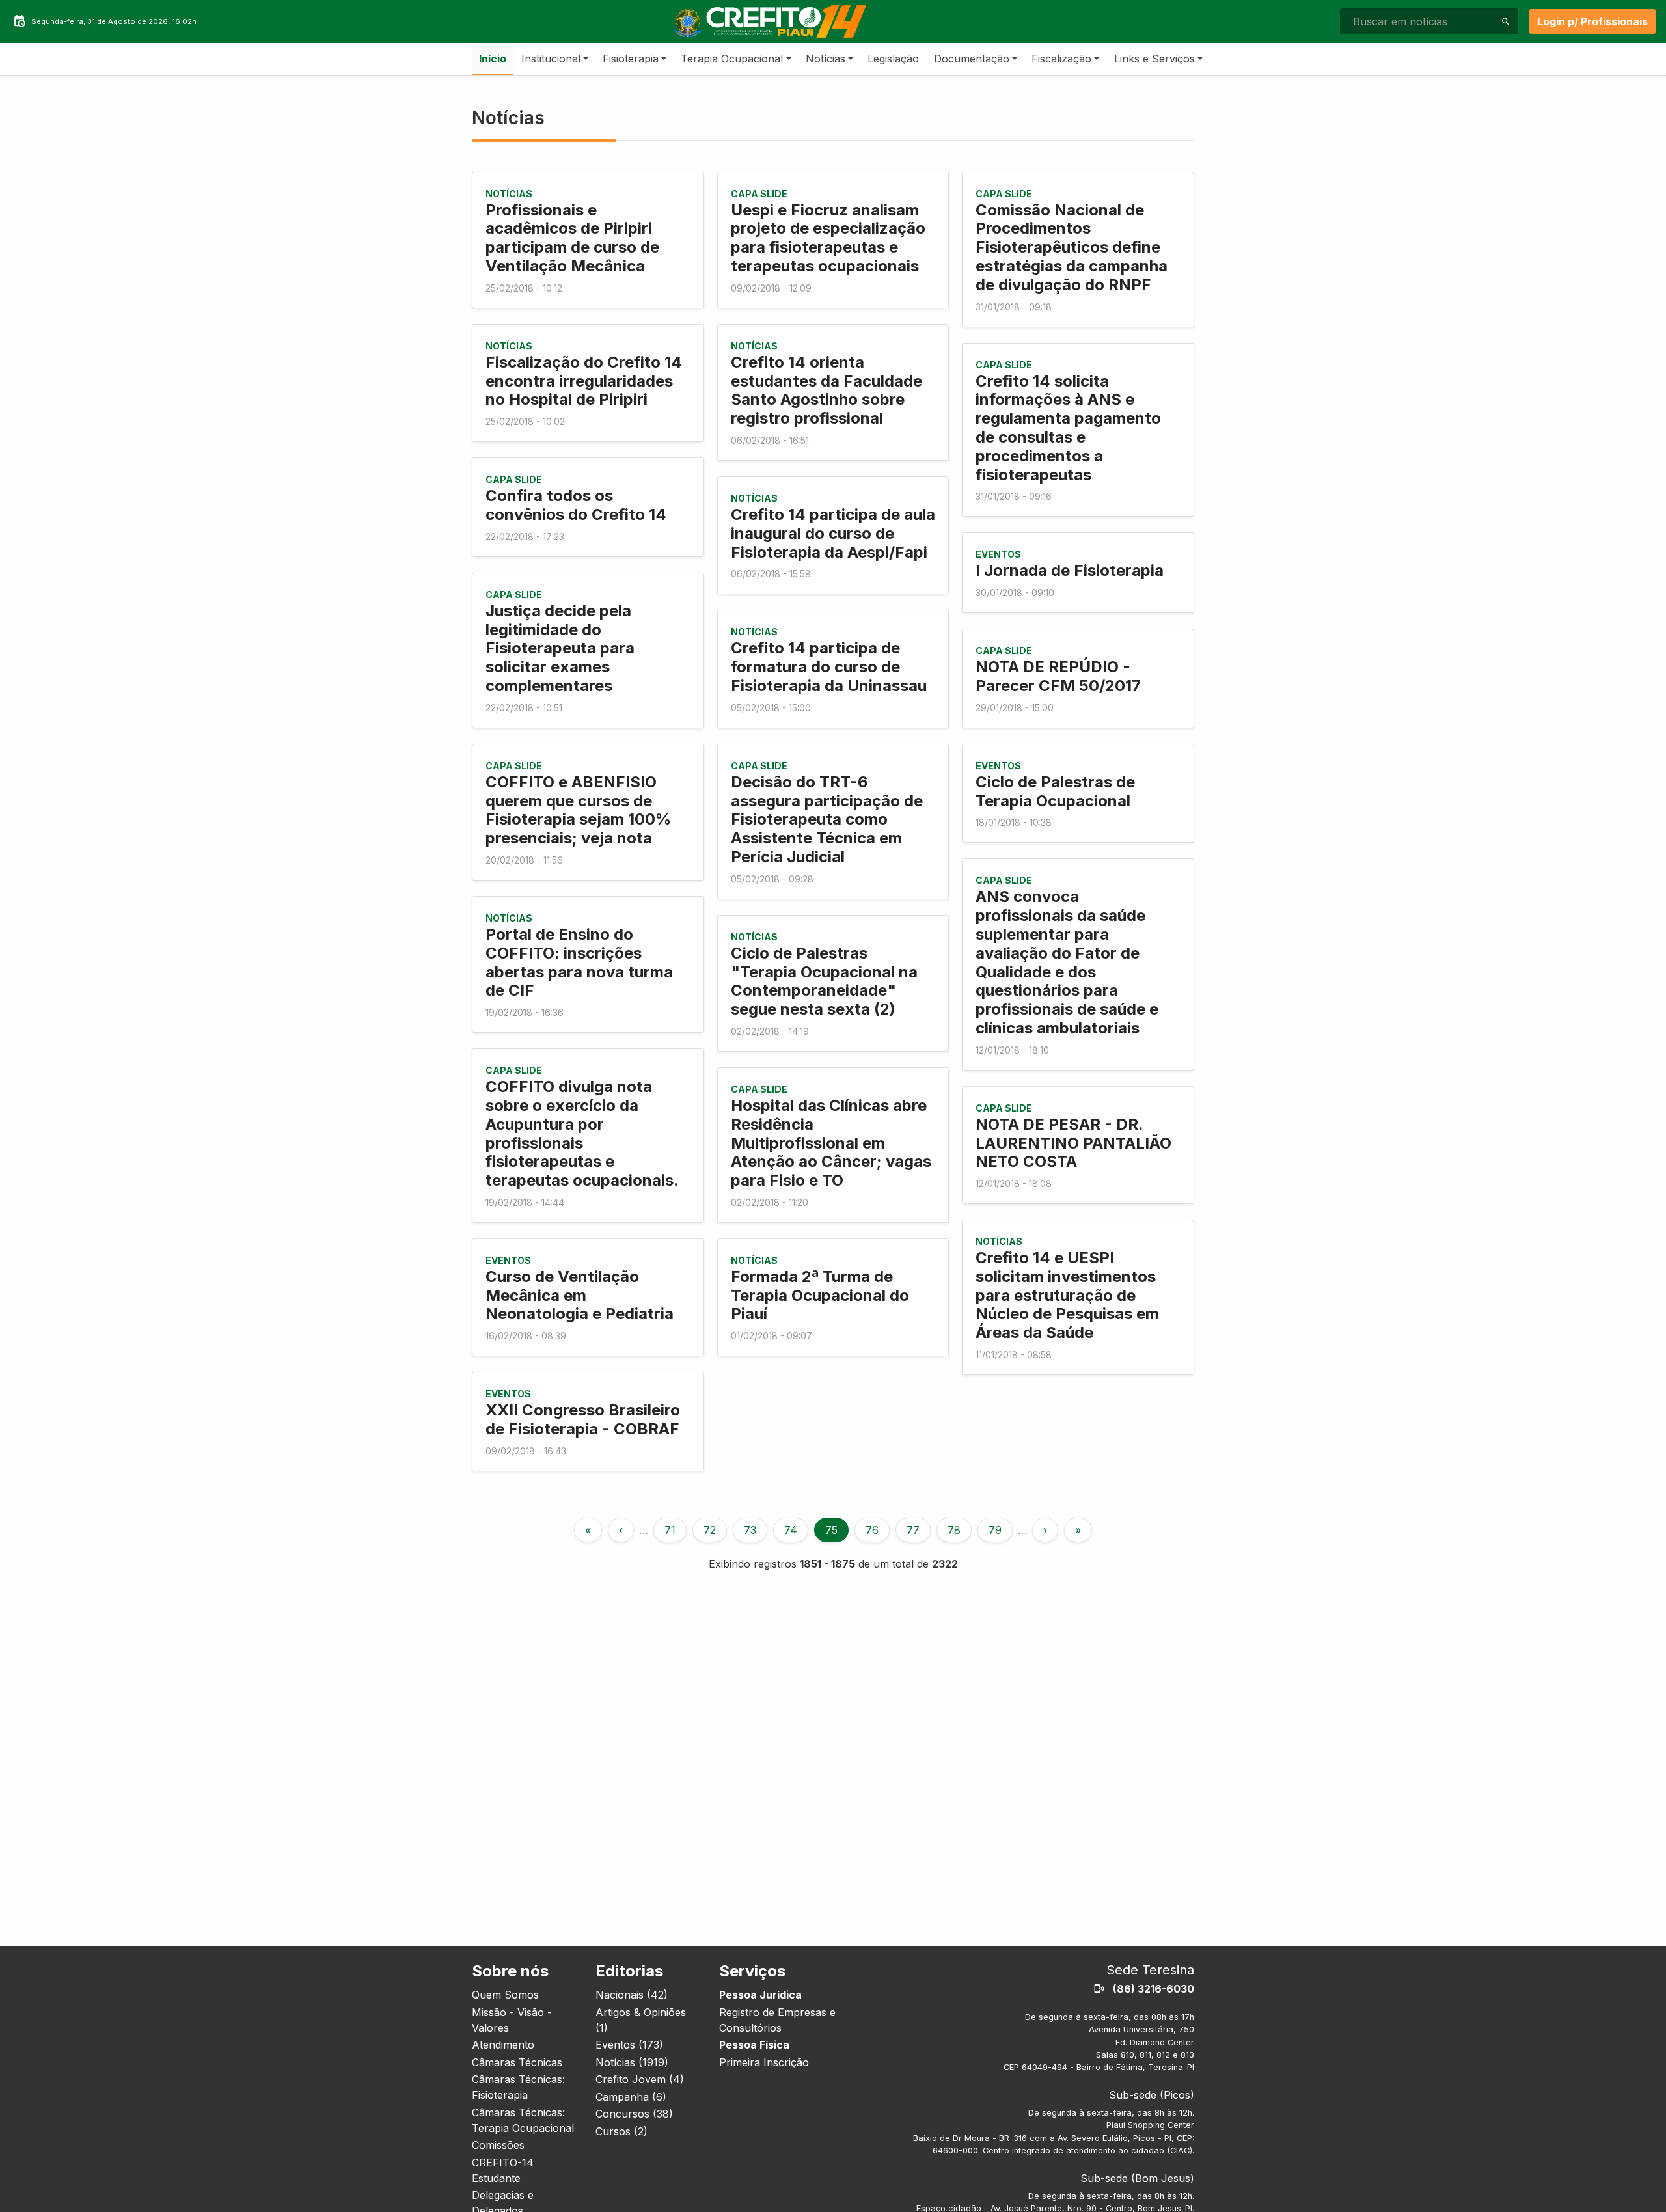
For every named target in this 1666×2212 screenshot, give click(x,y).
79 (995, 1530)
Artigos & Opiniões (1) (641, 2020)
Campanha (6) (631, 2097)
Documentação (972, 59)
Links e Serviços (1154, 59)
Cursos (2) (621, 2131)
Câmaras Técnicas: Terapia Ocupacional (523, 2120)
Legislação (893, 59)
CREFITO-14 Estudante (503, 2170)
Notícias (826, 59)
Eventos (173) (629, 2045)
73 (750, 1530)
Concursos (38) (634, 2114)
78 (954, 1530)
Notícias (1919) (632, 2062)
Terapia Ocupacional (732, 59)
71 (670, 1530)
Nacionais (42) (632, 1995)
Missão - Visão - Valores (512, 2020)
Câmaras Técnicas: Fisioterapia (518, 2087)
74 (791, 1530)
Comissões (498, 2145)
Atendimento (503, 2045)
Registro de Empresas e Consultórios (777, 2020)
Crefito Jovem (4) (640, 2079)
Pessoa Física (754, 2045)
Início (493, 59)
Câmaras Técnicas (517, 2062)
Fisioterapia (631, 59)
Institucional (551, 59)
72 (710, 1530)
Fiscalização (1061, 59)
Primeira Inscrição (764, 2062)
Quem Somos (505, 1995)
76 (872, 1530)
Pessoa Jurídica (760, 1995)
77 (913, 1530)
